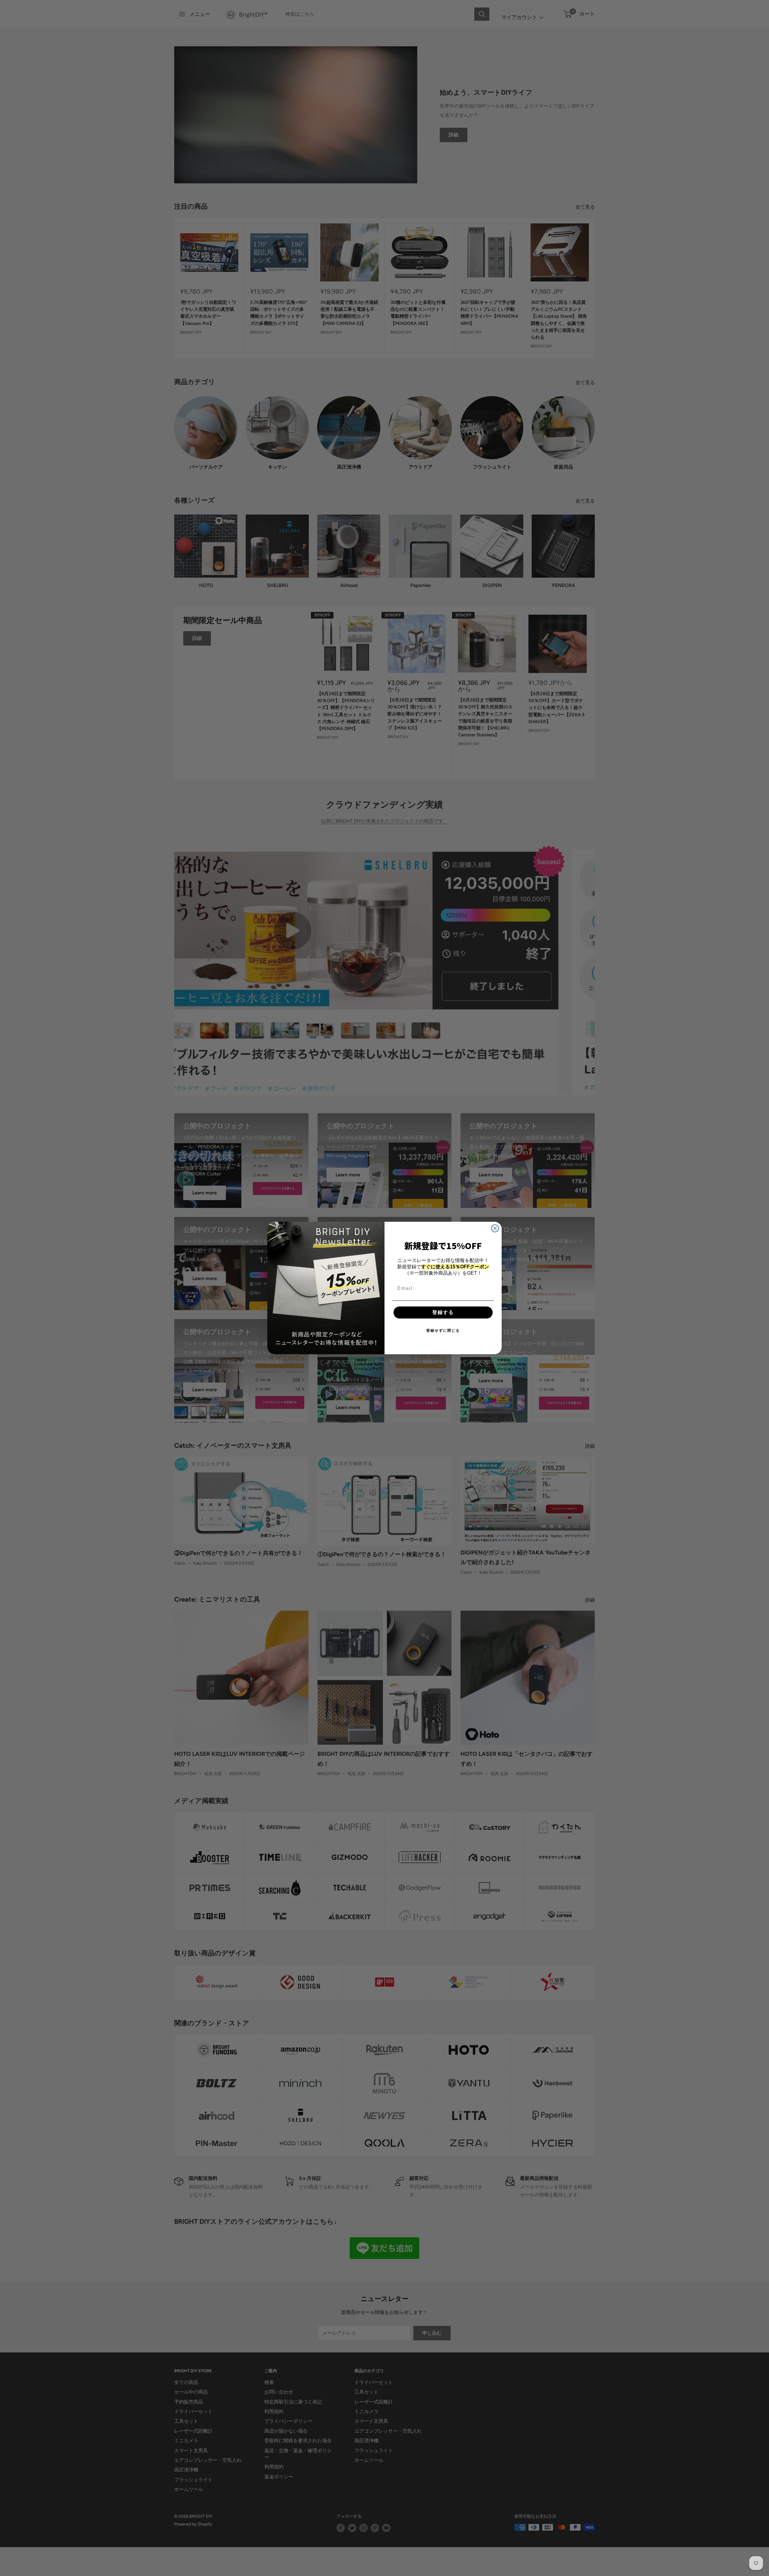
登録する (443, 1312)
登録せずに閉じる (443, 1331)
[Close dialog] (495, 1228)
